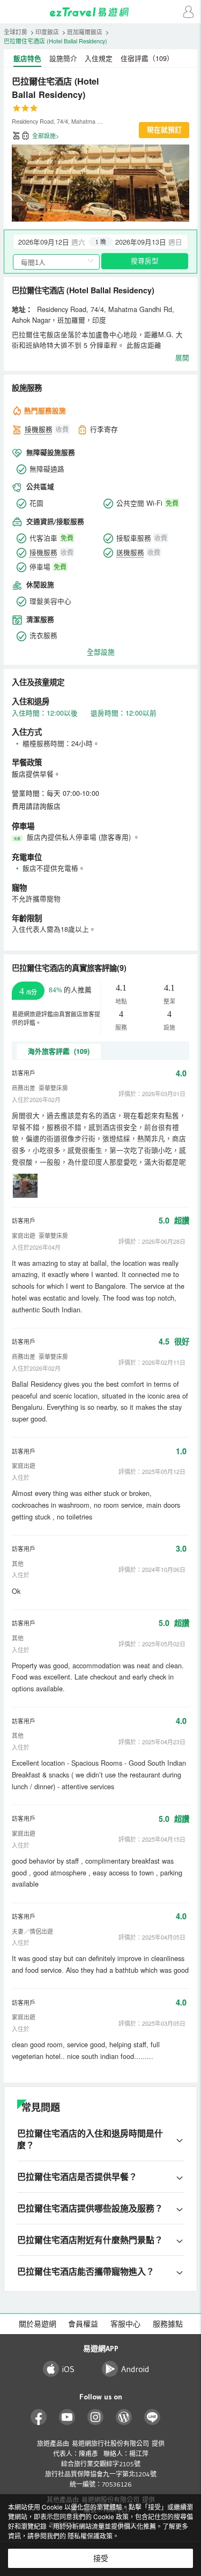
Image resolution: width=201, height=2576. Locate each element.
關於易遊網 (38, 2324)
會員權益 (83, 2324)
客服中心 (125, 2324)
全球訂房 (16, 32)
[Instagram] (96, 2417)
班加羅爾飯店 (85, 32)
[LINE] (152, 2417)
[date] (57, 242)
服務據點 (168, 2324)
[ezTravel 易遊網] (101, 12)
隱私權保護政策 (90, 2536)
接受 (101, 2558)
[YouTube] (67, 2417)
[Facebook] (39, 2417)
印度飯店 (47, 32)
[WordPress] (124, 2417)
